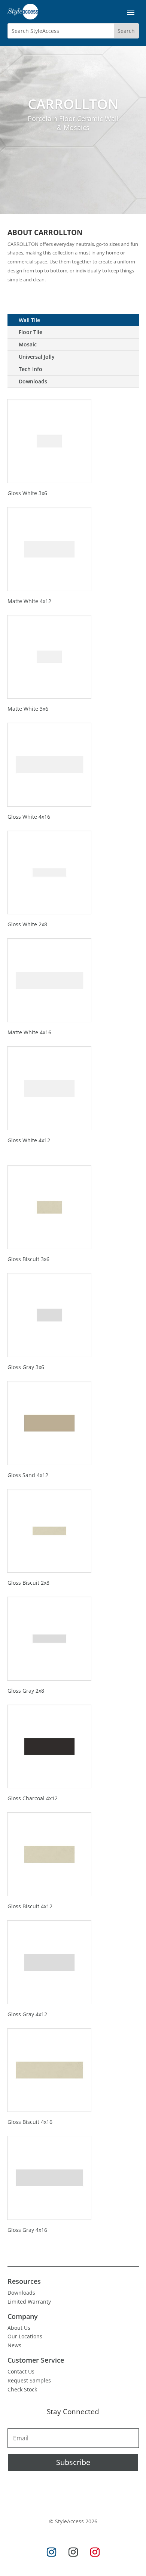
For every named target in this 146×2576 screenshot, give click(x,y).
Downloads (33, 381)
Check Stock (22, 2389)
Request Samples (29, 2380)
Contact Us (21, 2371)
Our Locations (25, 2336)
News (14, 2345)
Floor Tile (31, 332)
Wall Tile (29, 320)
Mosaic (28, 344)
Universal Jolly (37, 357)
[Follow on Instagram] (51, 2552)
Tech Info (31, 369)
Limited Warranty (29, 2302)
